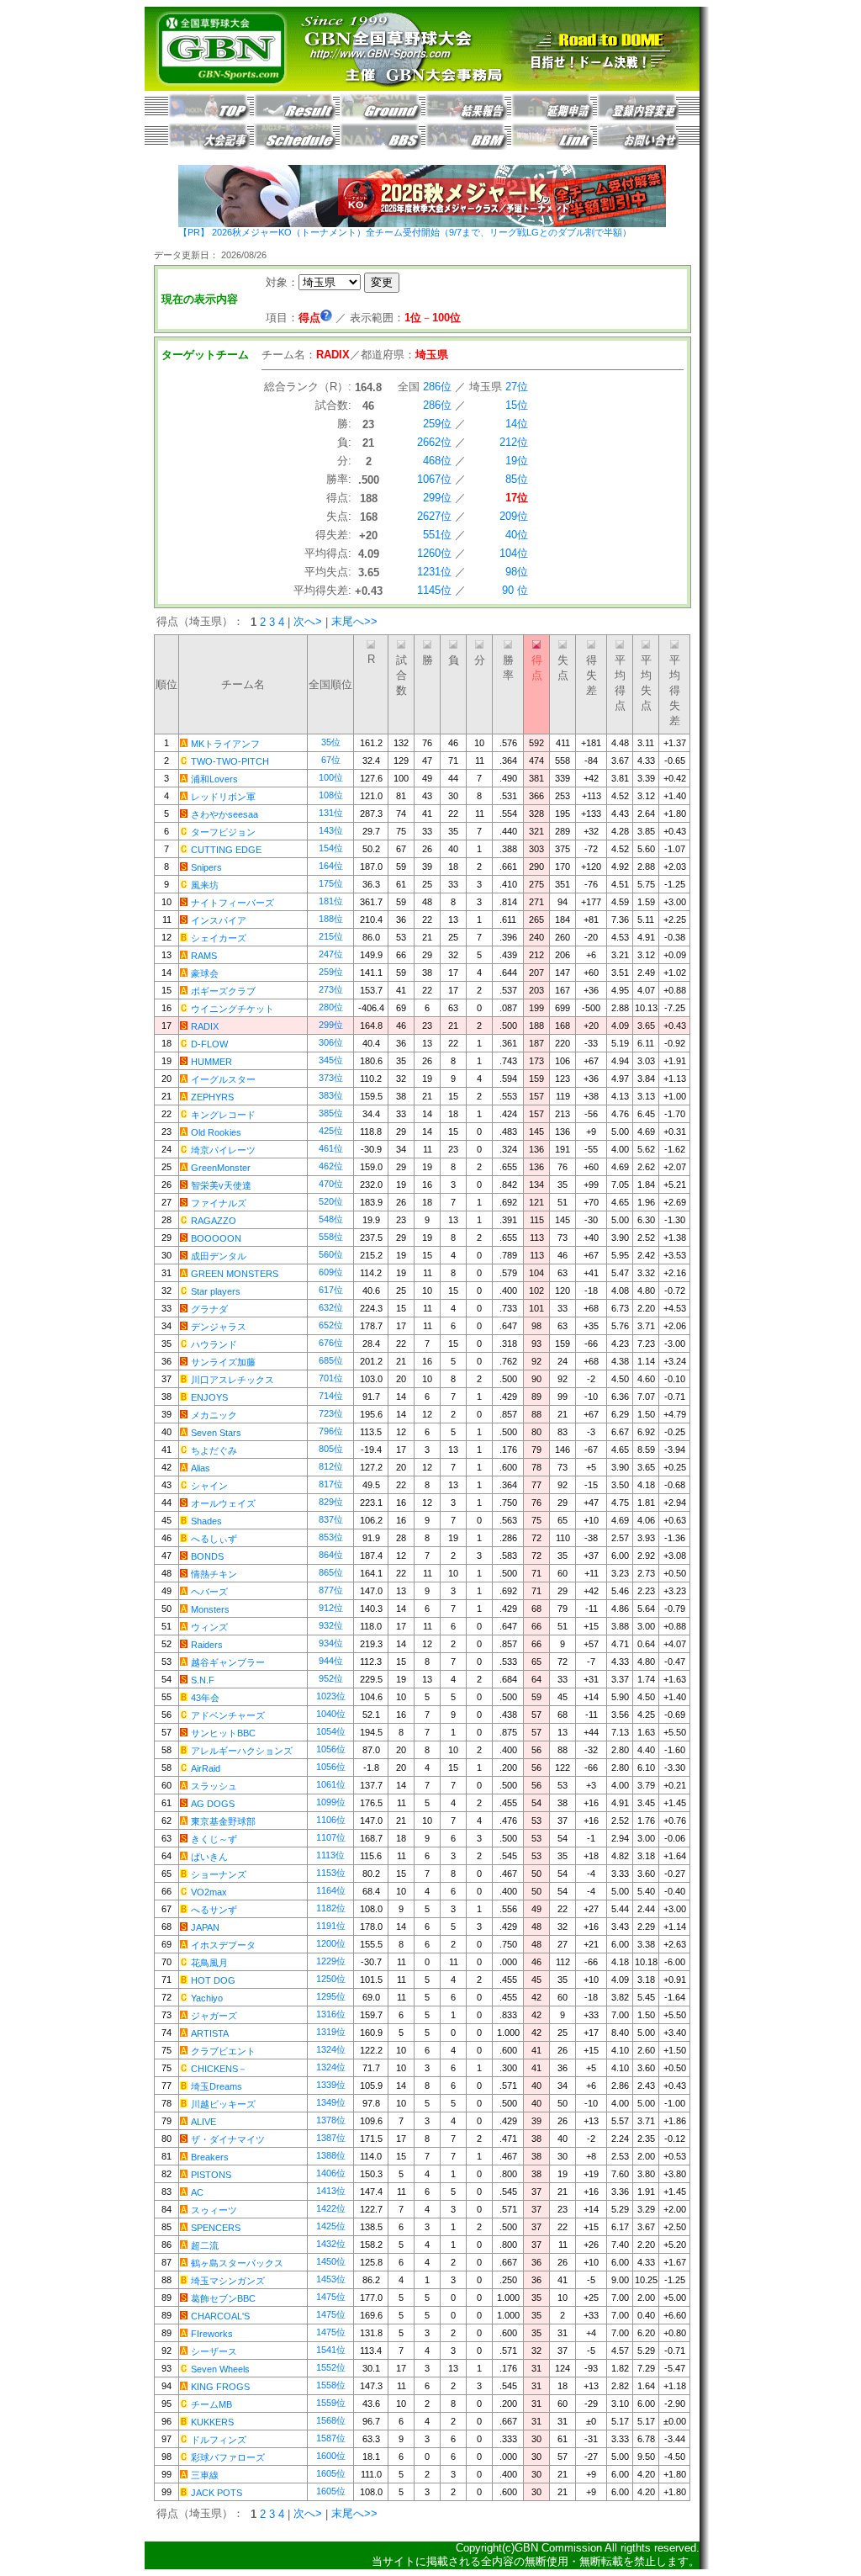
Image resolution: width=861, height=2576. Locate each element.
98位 (517, 572)
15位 (517, 405)
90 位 (515, 590)
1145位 (434, 590)
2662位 (434, 442)
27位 (517, 387)
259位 (437, 424)
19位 (517, 461)
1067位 (434, 479)
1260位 (434, 553)
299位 (437, 498)
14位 (517, 424)
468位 (437, 461)
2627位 (434, 516)
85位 (517, 479)
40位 (517, 535)
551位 (437, 535)
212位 (514, 442)
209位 (514, 516)
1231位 (434, 572)
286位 (437, 387)
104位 (514, 553)
